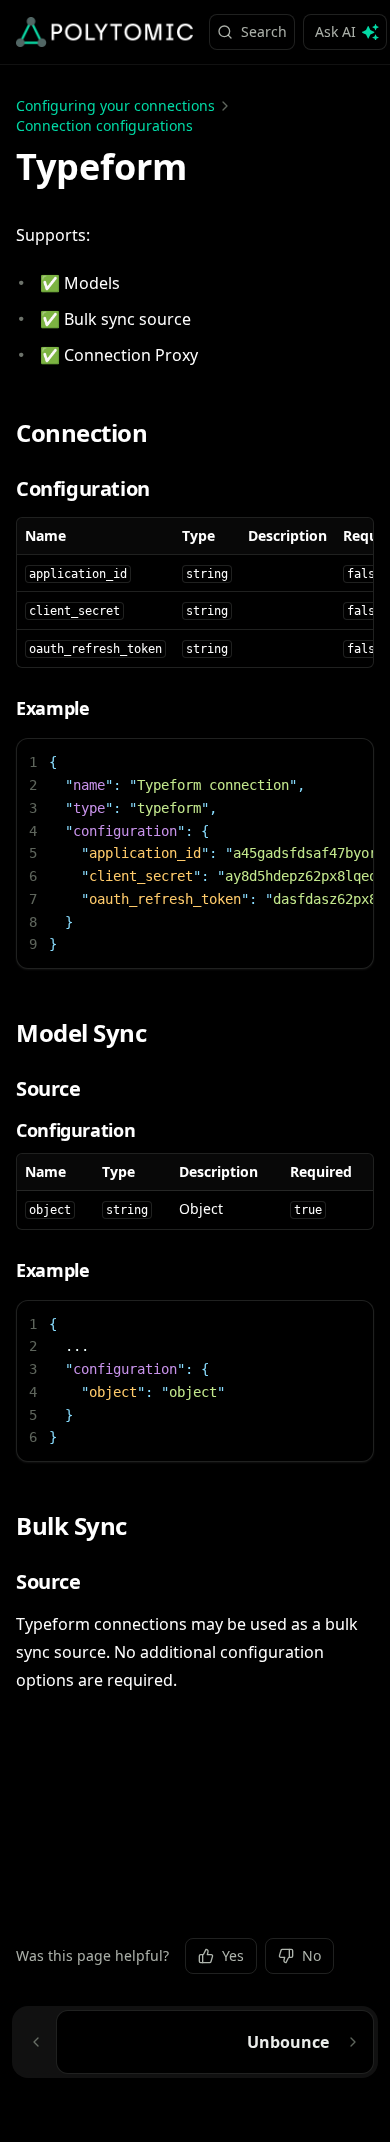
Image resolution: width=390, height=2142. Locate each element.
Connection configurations (104, 125)
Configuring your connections (115, 105)
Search (264, 31)
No (311, 1955)
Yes (233, 1955)
